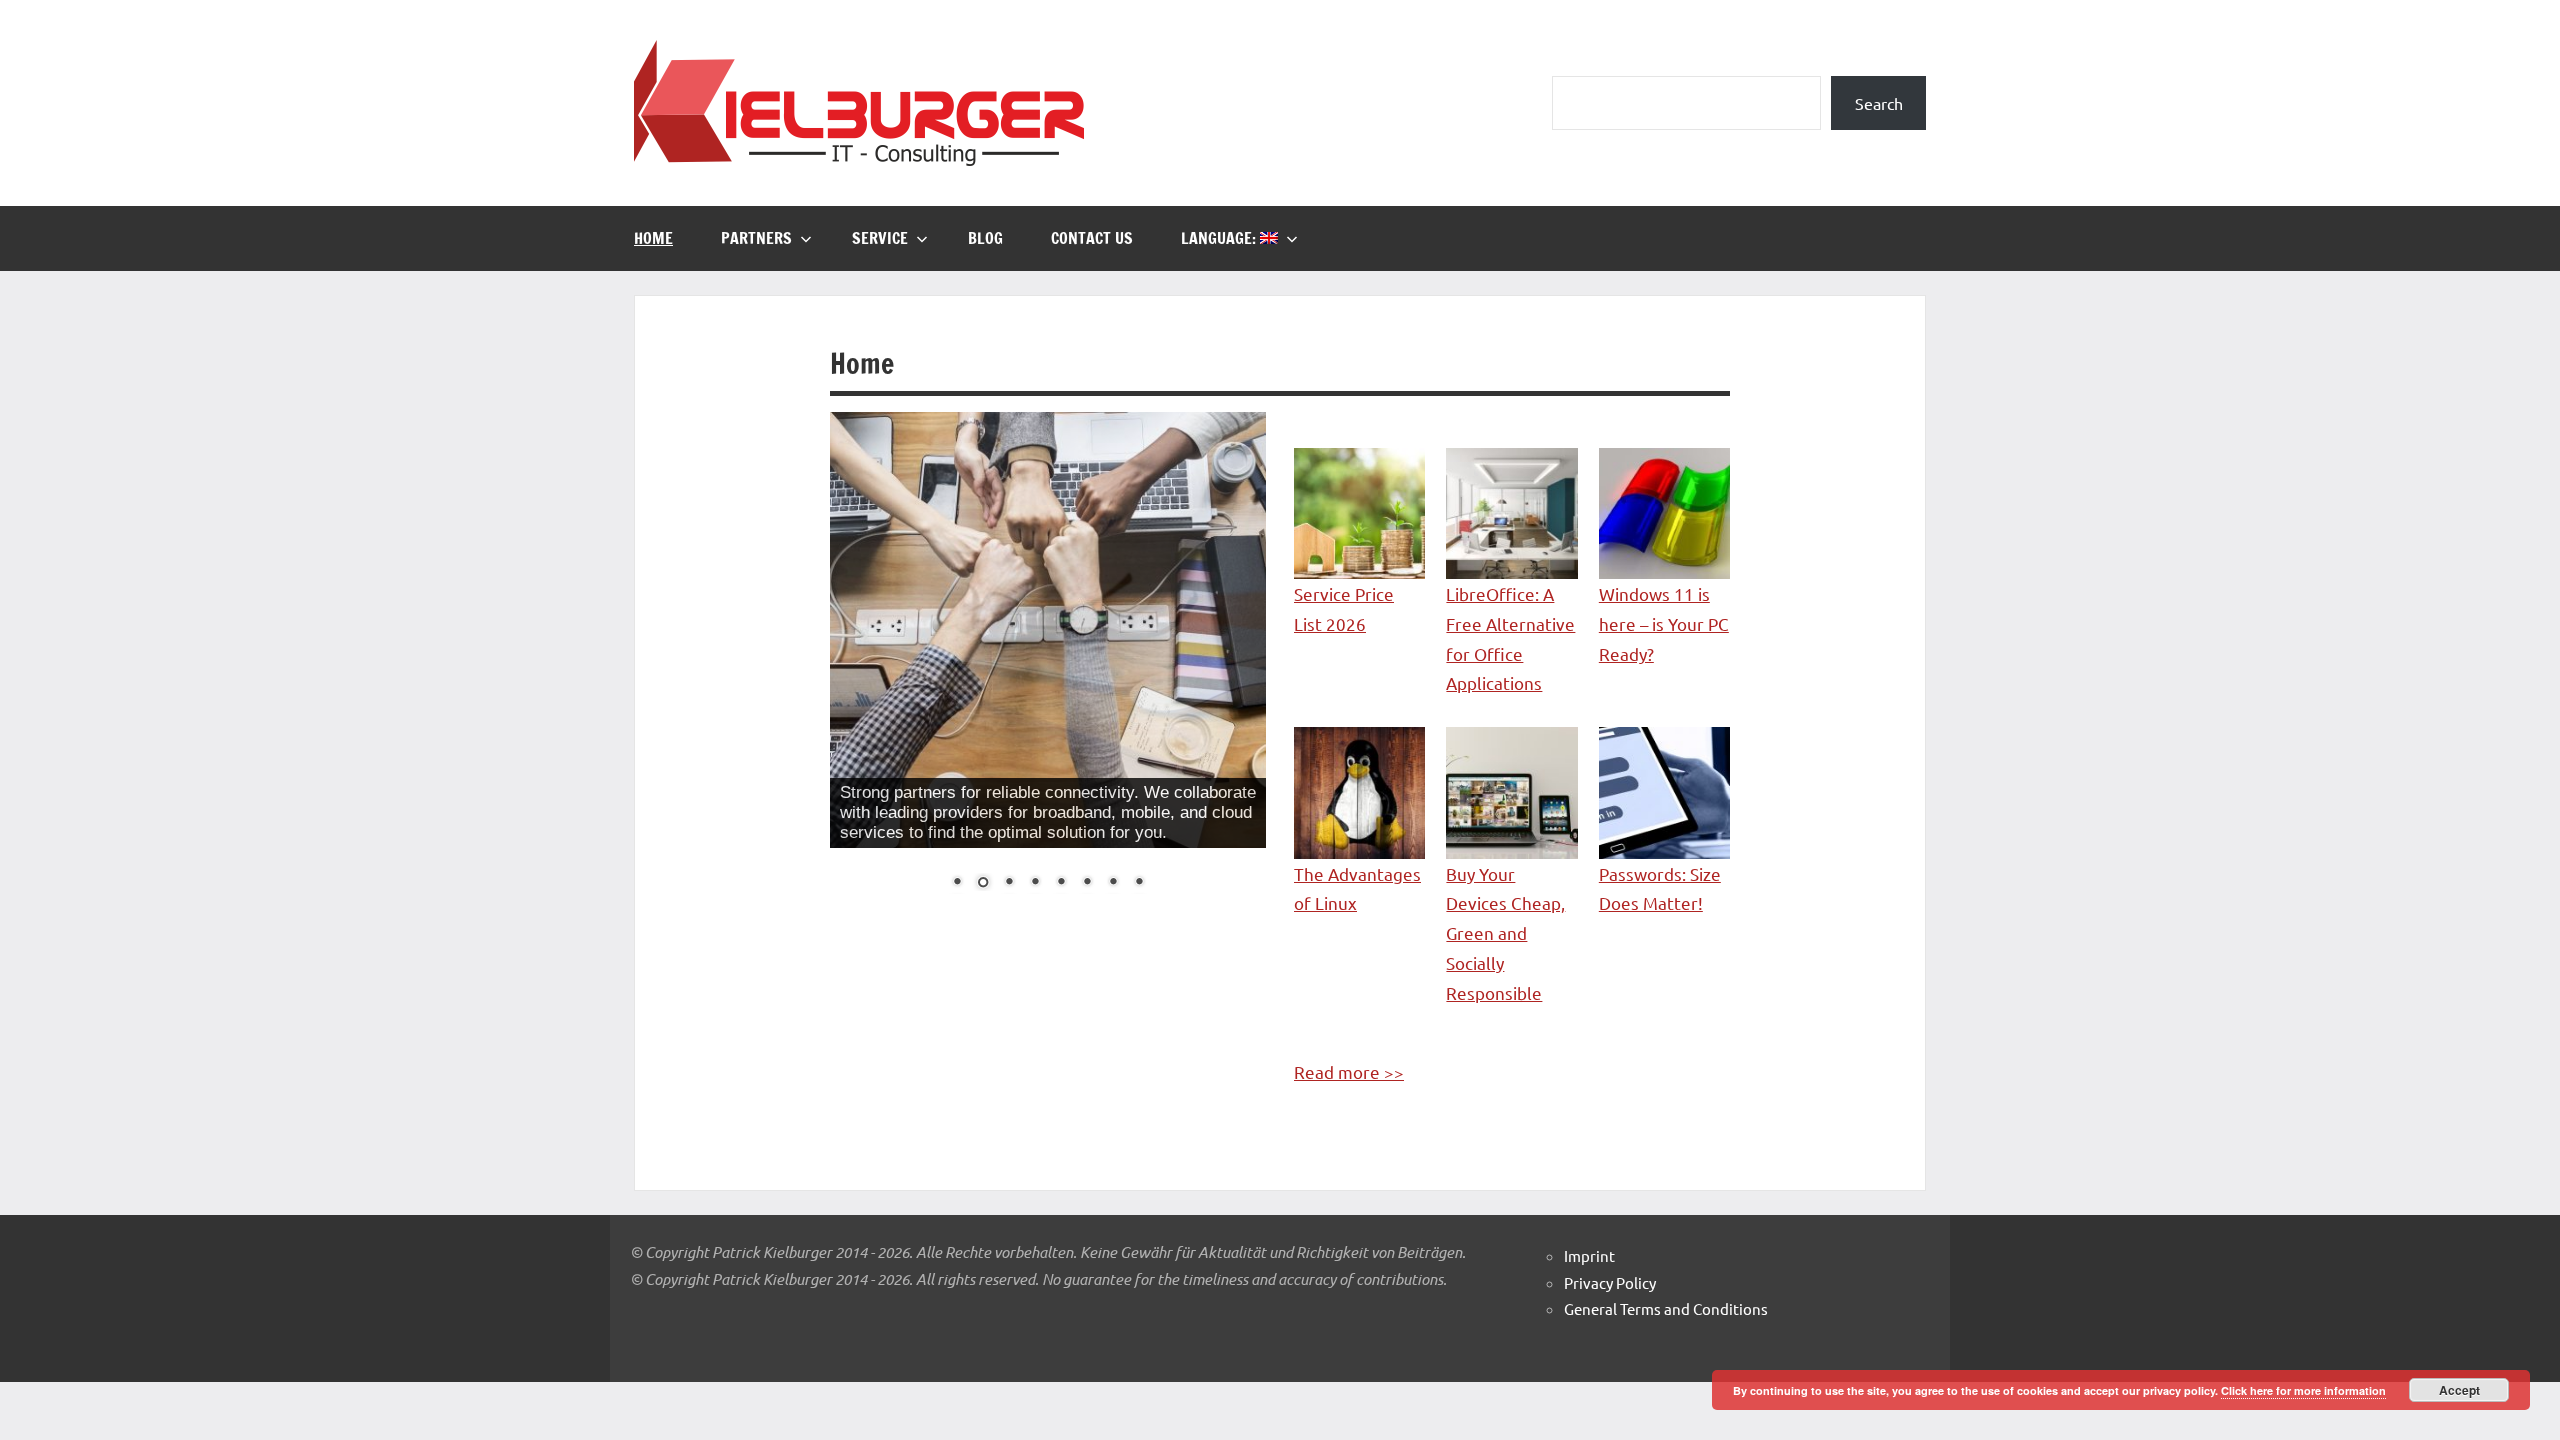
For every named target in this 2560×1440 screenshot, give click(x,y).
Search (1879, 103)
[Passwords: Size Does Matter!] (1664, 792)
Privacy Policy (1610, 1282)
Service (880, 238)
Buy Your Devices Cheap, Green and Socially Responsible (1505, 933)
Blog (985, 238)
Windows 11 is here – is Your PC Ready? (1664, 623)
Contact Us (1092, 238)
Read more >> (1349, 1071)
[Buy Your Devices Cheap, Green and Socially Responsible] (1511, 792)
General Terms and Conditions (1666, 1308)
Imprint (1589, 1255)
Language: (1220, 238)
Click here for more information (2303, 1390)
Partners (756, 238)
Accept (2459, 1390)
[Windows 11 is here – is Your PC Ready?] (1664, 513)
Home (653, 238)
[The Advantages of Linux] (1359, 792)
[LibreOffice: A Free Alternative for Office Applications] (1511, 513)
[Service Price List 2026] (1359, 513)
